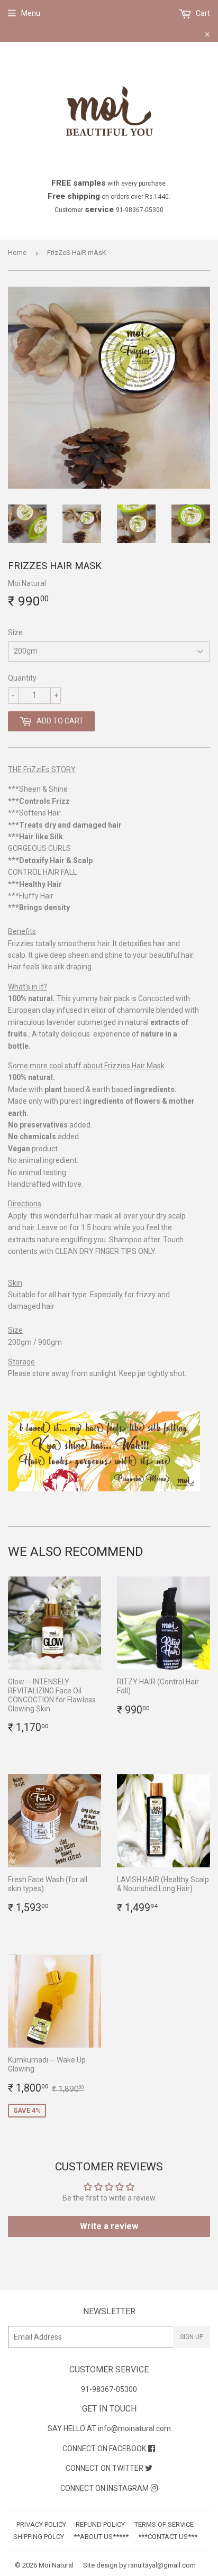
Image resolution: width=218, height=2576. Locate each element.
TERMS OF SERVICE (164, 2524)
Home (17, 253)
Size (15, 632)
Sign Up (192, 2337)
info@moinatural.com (134, 2428)
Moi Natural (56, 2565)
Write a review (109, 2226)
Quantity (22, 678)
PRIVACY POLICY (41, 2524)
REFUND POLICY (100, 2524)
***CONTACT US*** (168, 2537)
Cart (202, 13)
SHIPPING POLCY (39, 2537)
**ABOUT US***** (101, 2537)
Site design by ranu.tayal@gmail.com (139, 2565)
